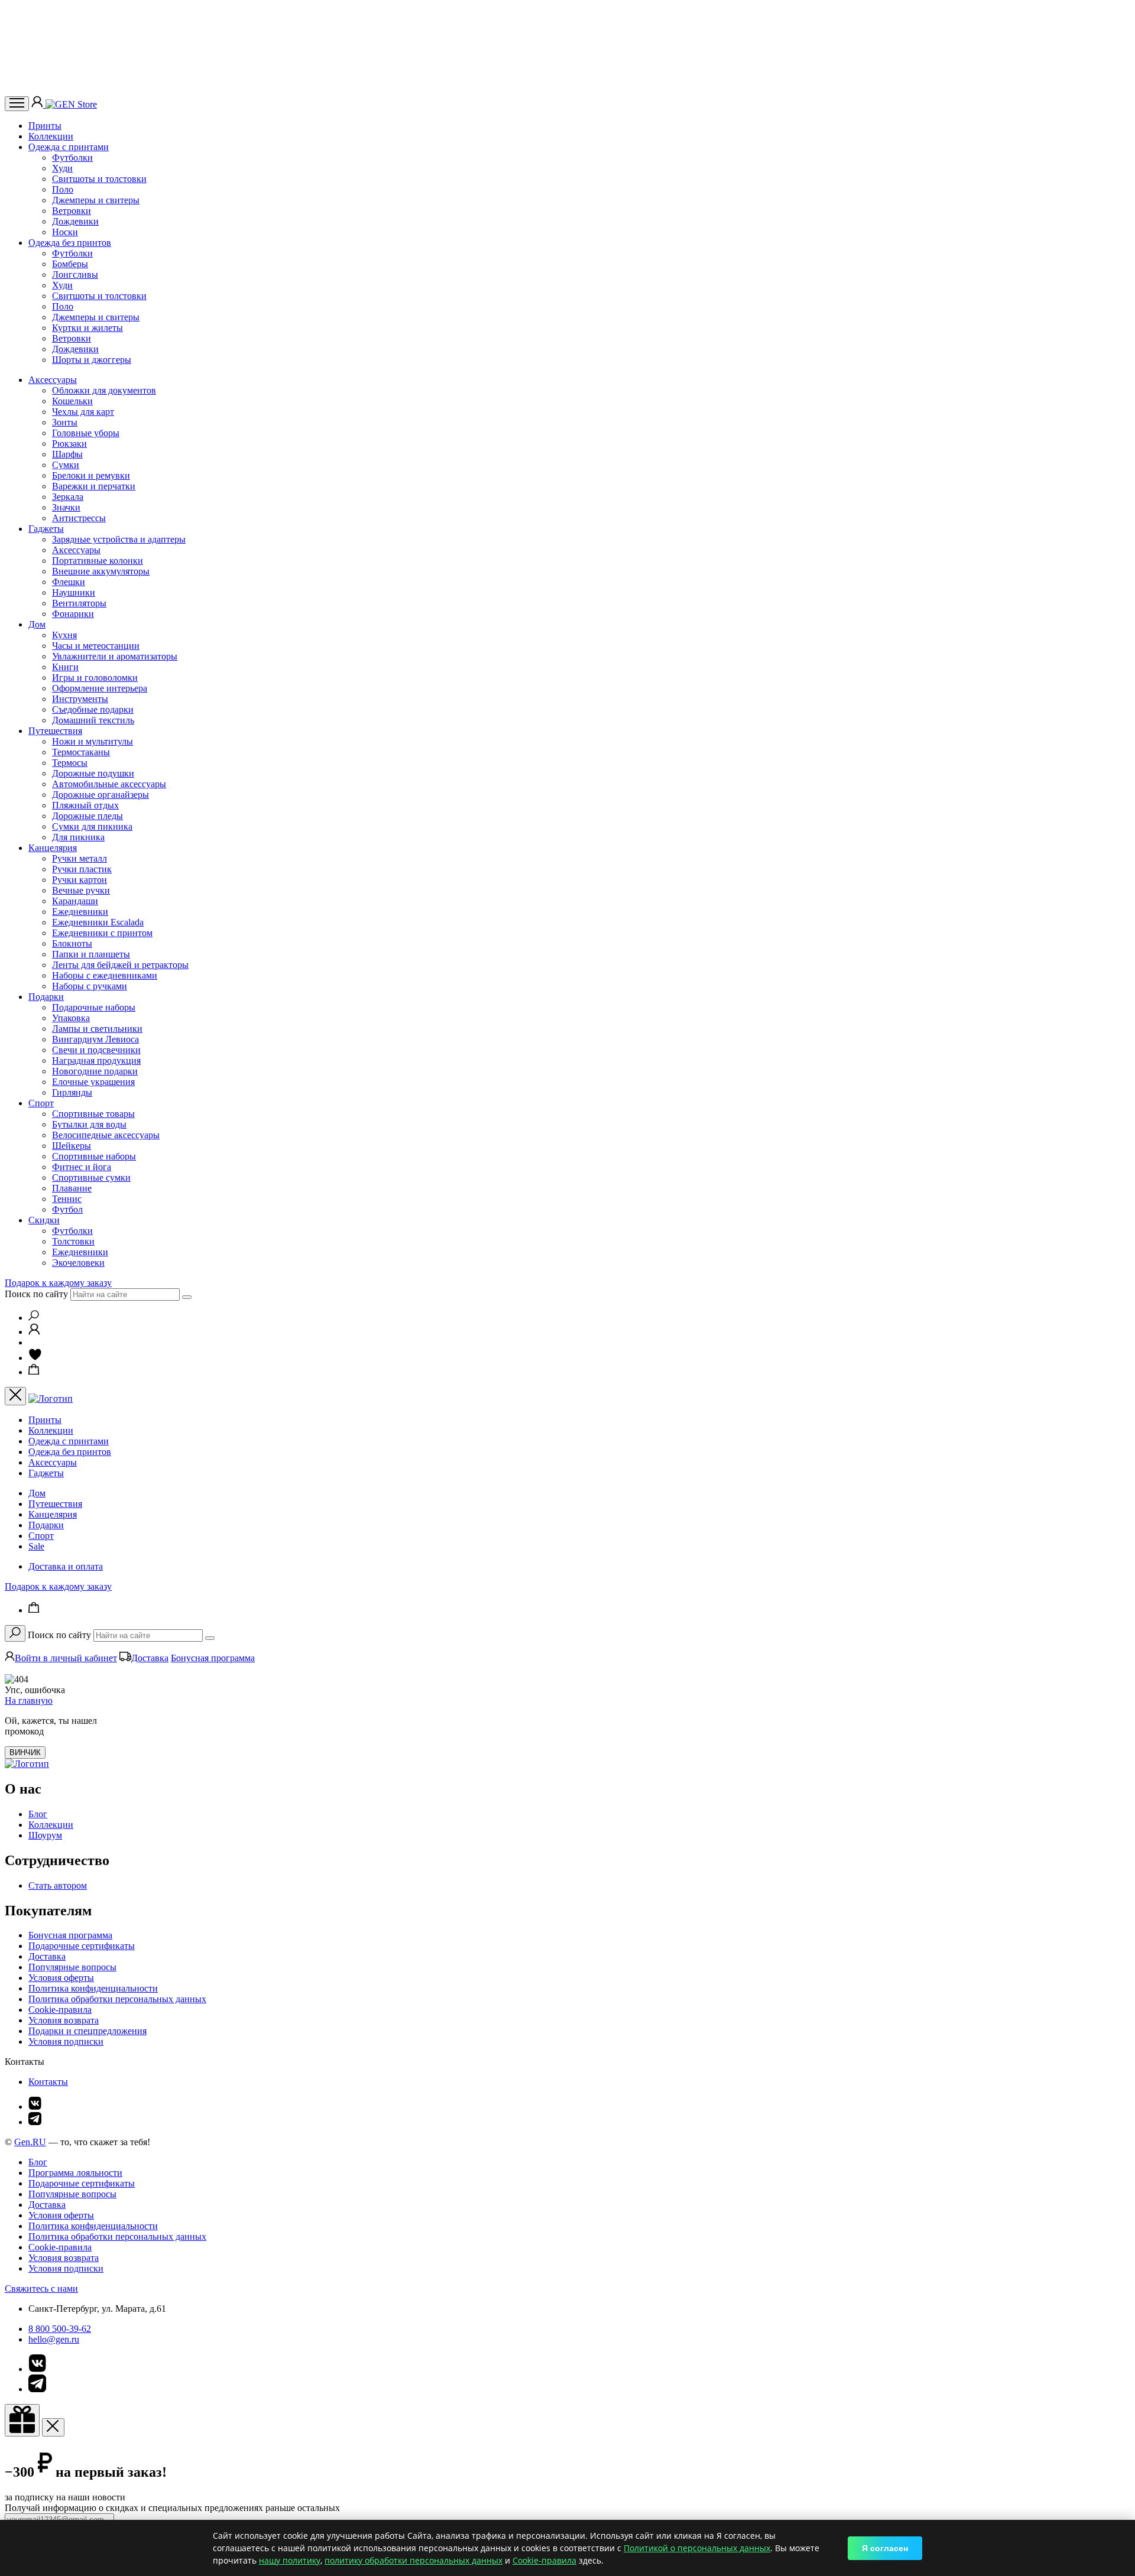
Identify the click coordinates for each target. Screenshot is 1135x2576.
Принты (45, 126)
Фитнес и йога (82, 1167)
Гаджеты (46, 529)
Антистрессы (79, 518)
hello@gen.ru (54, 2339)
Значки (66, 507)
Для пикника (78, 837)
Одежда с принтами (69, 147)
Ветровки (72, 211)
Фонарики (73, 614)
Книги (65, 667)
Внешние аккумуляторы (101, 571)
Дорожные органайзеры (100, 795)
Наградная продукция (96, 1060)
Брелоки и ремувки (91, 475)
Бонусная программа (213, 1658)
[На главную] (27, 1764)
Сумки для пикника (92, 826)
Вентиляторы (79, 603)
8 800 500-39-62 (60, 2329)
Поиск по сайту (36, 1294)
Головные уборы (86, 433)
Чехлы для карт (83, 412)
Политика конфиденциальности (93, 1988)
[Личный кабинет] (38, 104)
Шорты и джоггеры (92, 360)
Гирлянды (72, 1092)
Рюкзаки (69, 444)
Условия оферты (61, 1978)
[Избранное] (35, 1358)
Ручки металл (80, 858)
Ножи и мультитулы (93, 741)
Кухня (64, 635)
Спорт (41, 1103)
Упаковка (71, 1018)
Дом (37, 624)
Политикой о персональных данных (697, 2548)
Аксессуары (53, 380)
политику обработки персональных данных (414, 2560)
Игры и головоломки (95, 678)
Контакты (48, 2082)
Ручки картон (80, 880)
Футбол (67, 1209)
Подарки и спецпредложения (87, 2031)
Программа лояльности (75, 2173)
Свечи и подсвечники (96, 1050)
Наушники (74, 592)
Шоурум (45, 1835)
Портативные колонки (98, 561)
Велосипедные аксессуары (106, 1135)
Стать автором (58, 1885)
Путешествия (55, 731)
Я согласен (885, 2548)
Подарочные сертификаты (82, 1946)
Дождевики (75, 221)
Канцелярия (53, 848)
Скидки (44, 1220)
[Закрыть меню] (15, 1396)
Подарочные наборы (94, 1007)
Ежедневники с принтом (102, 933)
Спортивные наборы (94, 1156)
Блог (38, 1814)
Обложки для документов (104, 390)
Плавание (72, 1188)
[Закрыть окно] (22, 2420)
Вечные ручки (81, 890)
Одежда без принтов (70, 243)
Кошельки (72, 401)
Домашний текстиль (93, 720)
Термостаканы (81, 752)
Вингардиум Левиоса (95, 1039)
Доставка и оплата (66, 1566)
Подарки (46, 997)
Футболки (72, 157)
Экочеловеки (78, 1263)
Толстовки (73, 1241)
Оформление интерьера (100, 688)
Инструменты (80, 699)
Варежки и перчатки (94, 486)
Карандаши (75, 901)
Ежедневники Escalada (98, 922)
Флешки (69, 582)
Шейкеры (72, 1146)
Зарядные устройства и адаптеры (119, 539)
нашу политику (290, 2560)
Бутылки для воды (89, 1124)
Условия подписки (66, 2041)
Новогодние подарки (95, 1071)
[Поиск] (34, 1318)
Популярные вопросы (72, 1967)
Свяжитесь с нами (41, 2288)
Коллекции (51, 136)
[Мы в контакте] (35, 2106)
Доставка (150, 1658)
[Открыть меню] (17, 104)
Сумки (66, 465)
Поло (63, 189)
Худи (62, 168)
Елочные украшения (93, 1082)
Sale (36, 1546)
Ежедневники (80, 912)
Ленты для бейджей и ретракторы (120, 965)
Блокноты (72, 943)
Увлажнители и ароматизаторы (115, 656)
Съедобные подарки (93, 709)
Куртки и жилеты (87, 328)
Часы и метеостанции (96, 646)
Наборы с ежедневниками (105, 975)
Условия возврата (64, 2020)
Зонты (65, 422)
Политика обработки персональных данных (117, 1999)
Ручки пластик (82, 869)
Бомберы (70, 264)
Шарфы (67, 454)
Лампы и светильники (97, 1029)
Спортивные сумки (91, 1177)
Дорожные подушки (93, 773)
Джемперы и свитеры (96, 200)
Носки (65, 232)
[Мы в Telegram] (35, 2122)
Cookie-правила (60, 2010)
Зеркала (68, 497)
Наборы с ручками (90, 986)
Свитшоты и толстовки (99, 179)
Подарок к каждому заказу (58, 1283)
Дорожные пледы (87, 816)
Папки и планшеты (91, 954)
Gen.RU (30, 2142)
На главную (29, 1700)
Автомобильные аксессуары (109, 784)
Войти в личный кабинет (66, 1658)
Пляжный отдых (85, 805)
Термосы (70, 763)
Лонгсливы (75, 275)
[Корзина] (34, 1372)
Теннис (67, 1199)
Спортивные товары (93, 1114)
